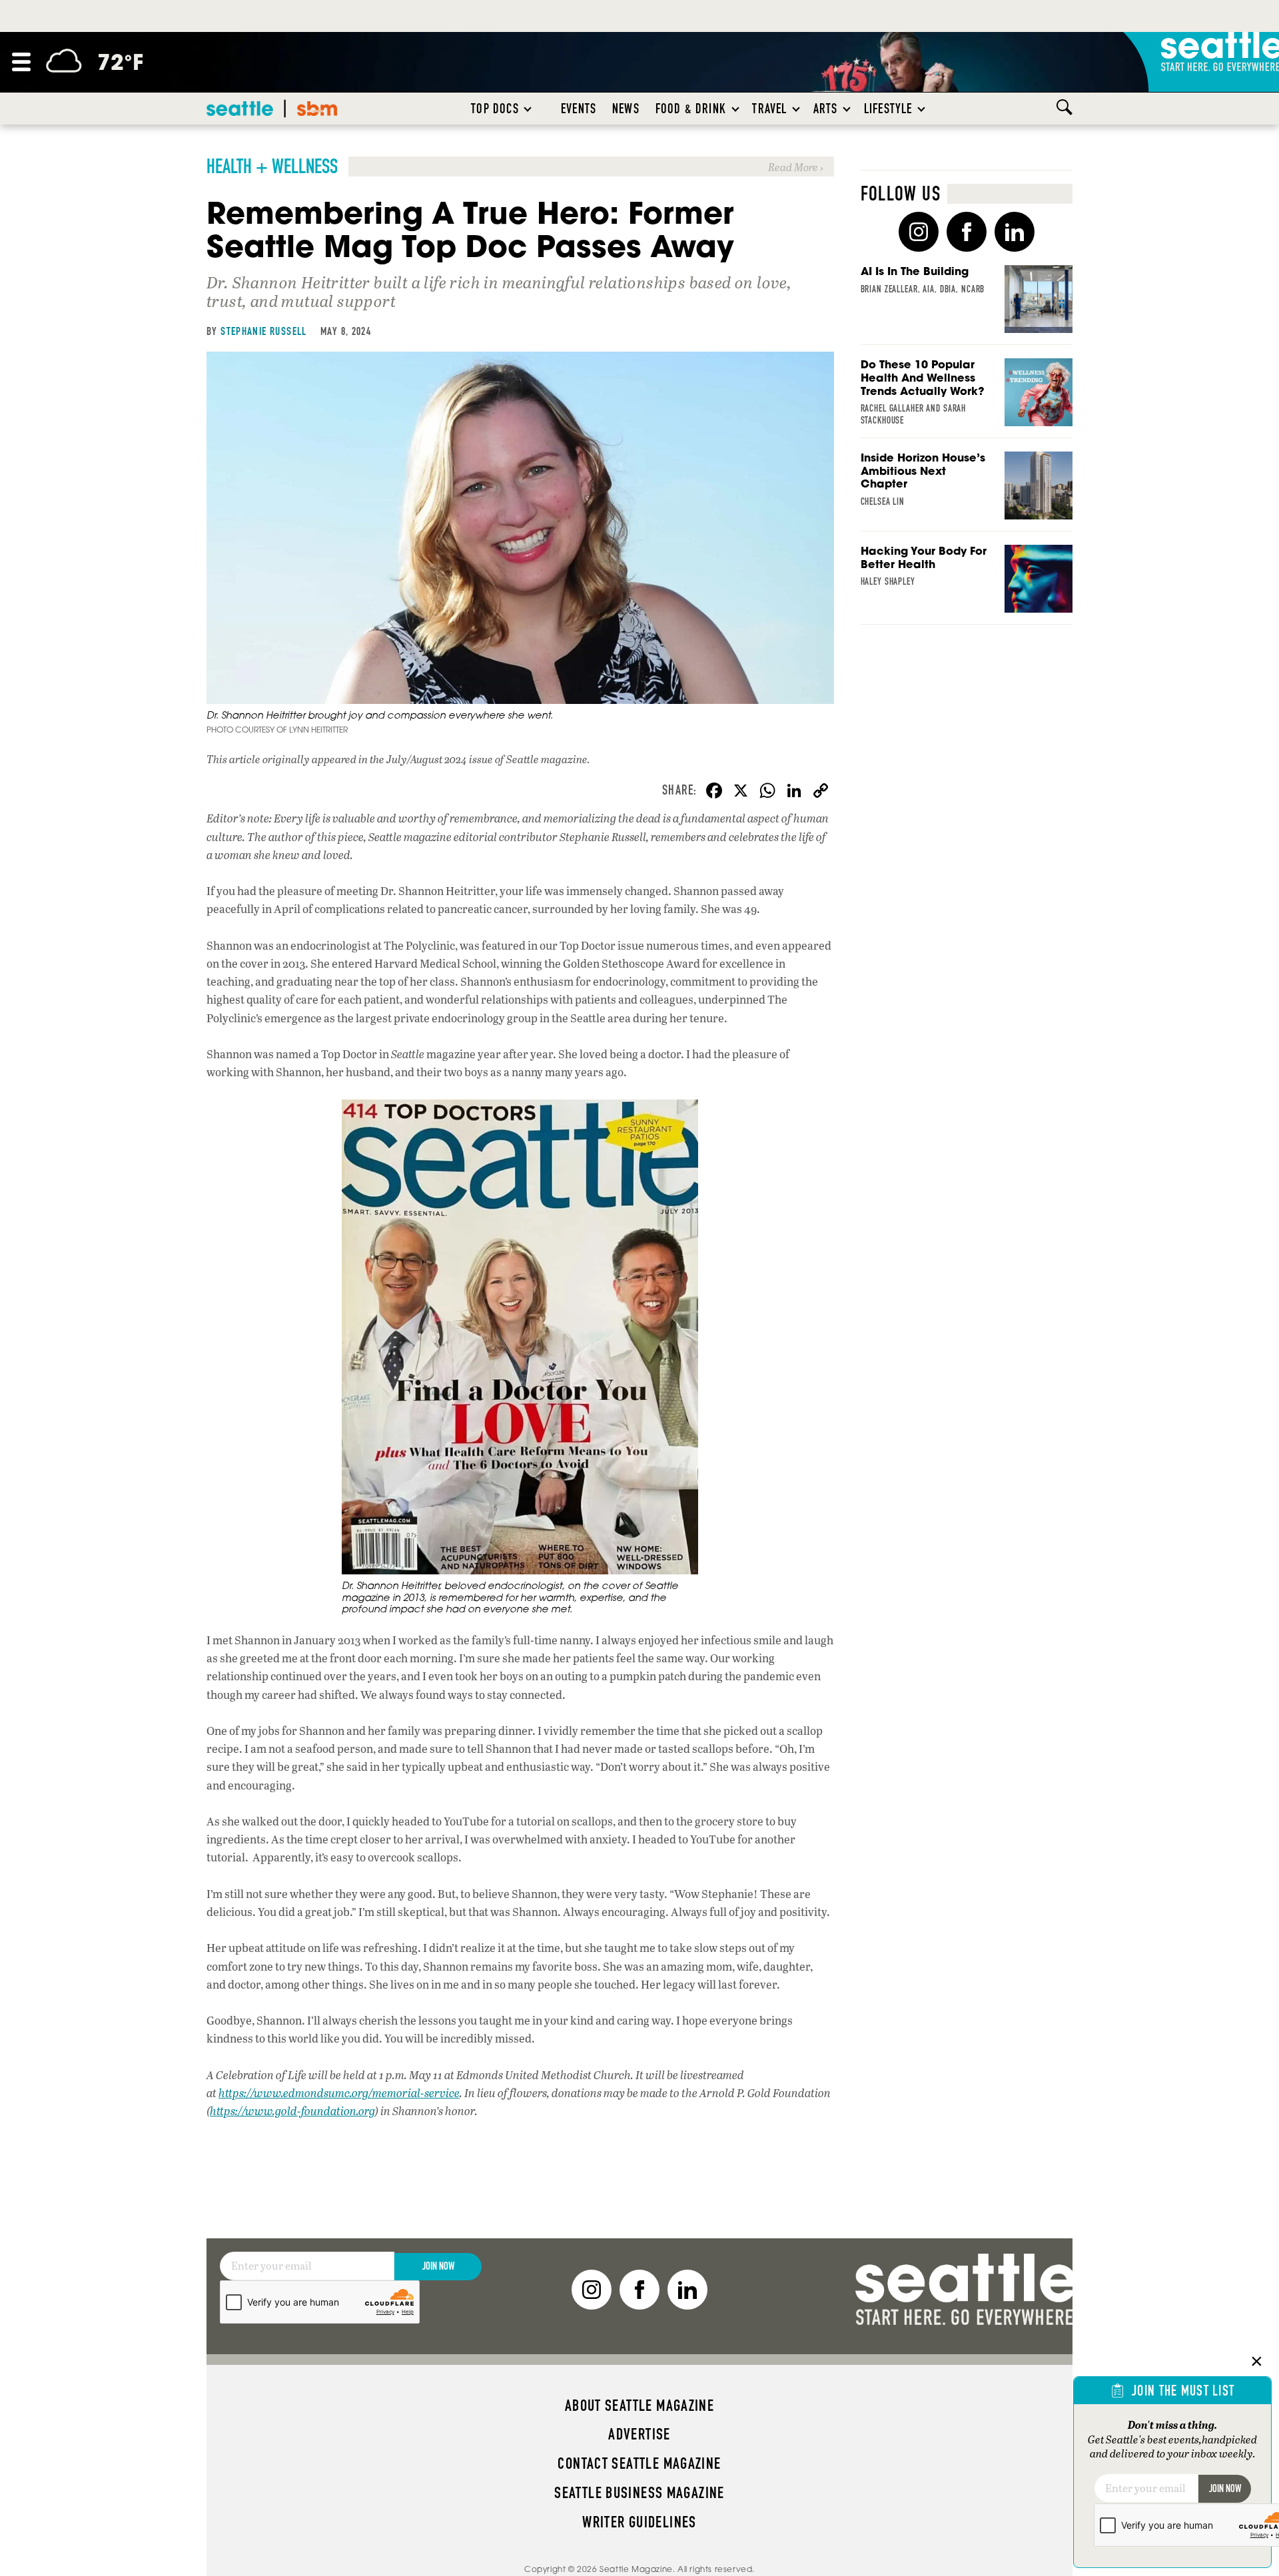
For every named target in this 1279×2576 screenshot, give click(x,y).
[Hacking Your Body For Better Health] (967, 585)
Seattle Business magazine (639, 2493)
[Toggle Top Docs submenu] (528, 109)
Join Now (438, 2266)
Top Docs (495, 109)
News (626, 109)
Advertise (639, 2434)
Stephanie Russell (264, 331)
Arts (826, 109)
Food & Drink (691, 109)
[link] (520, 166)
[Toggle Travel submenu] (797, 109)
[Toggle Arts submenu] (847, 109)
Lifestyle (888, 109)
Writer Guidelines (639, 2522)
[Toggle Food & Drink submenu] (736, 109)
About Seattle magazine (639, 2406)
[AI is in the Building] (967, 305)
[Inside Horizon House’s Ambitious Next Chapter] (967, 491)
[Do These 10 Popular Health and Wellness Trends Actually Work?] (967, 398)
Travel (769, 109)
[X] (741, 792)
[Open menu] (21, 62)
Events (579, 109)
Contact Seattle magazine (639, 2463)
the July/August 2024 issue (431, 759)
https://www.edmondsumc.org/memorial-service (339, 2093)
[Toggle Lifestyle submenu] (922, 109)
